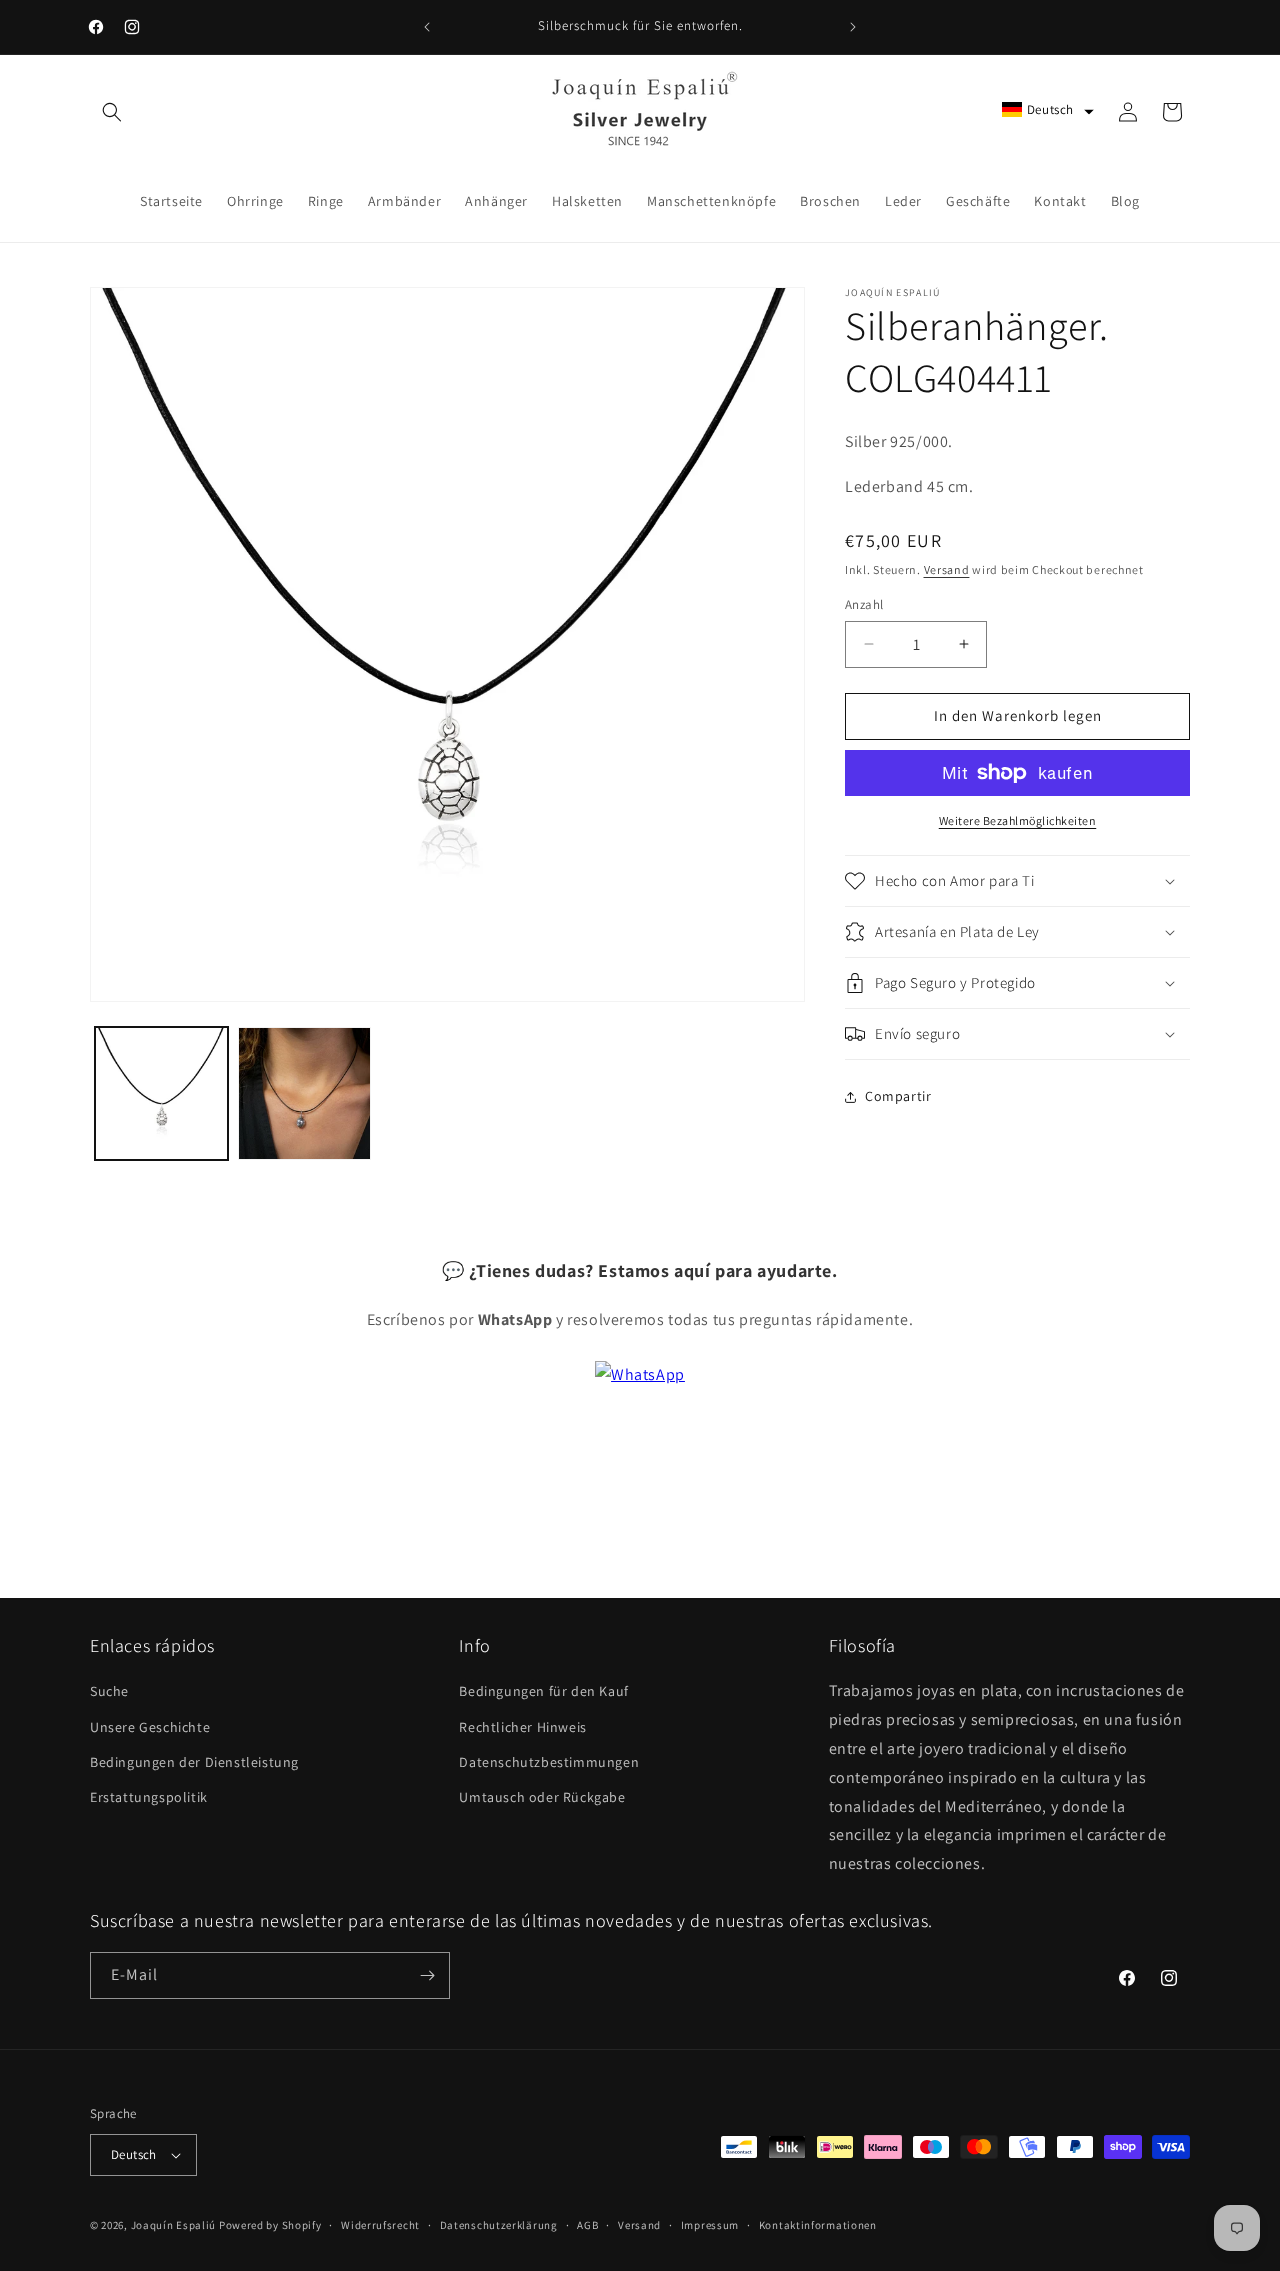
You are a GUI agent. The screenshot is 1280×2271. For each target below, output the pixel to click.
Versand (947, 569)
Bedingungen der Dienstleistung (194, 1762)
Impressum (710, 2224)
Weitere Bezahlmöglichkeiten (1018, 820)
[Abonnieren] (427, 1975)
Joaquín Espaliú (174, 2225)
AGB (587, 2224)
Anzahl (864, 604)
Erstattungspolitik (149, 1797)
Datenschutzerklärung (499, 2224)
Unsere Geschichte (150, 1726)
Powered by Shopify (270, 2225)
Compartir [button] (898, 1096)
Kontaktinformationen (818, 2224)
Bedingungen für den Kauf (543, 1691)
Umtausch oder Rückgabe (542, 1797)
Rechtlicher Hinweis (522, 1726)
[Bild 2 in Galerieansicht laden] (304, 1093)
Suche (109, 1691)
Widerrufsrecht (380, 2224)
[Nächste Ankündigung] (853, 27)
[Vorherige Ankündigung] (427, 27)
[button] (112, 112)
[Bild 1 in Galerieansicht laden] (161, 1093)
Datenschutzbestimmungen (549, 1762)
